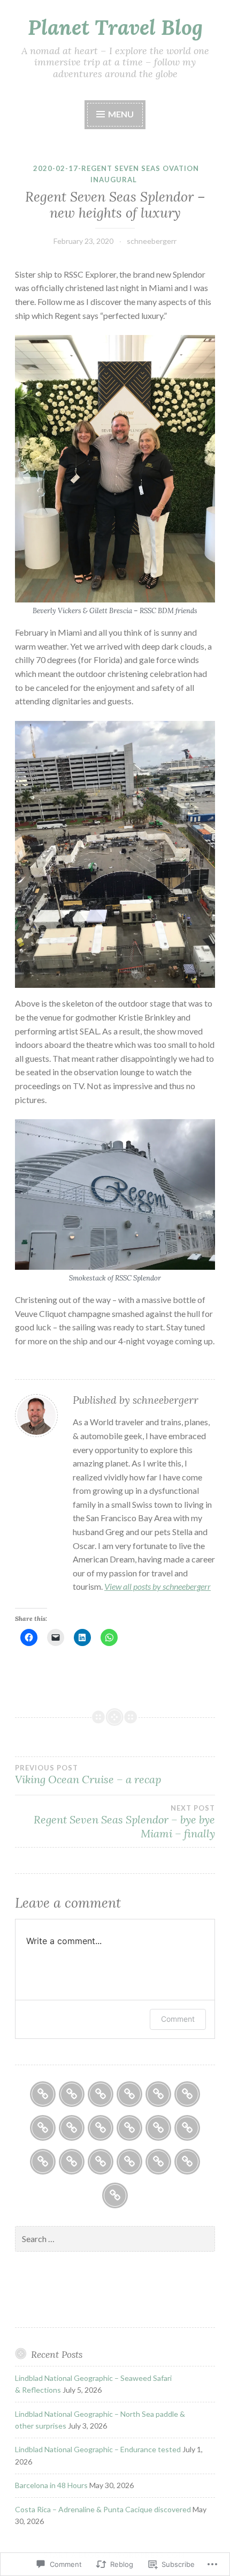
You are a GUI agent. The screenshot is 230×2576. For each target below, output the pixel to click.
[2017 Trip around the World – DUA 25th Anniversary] (43, 2162)
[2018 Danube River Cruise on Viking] (187, 2094)
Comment (178, 2019)
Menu (120, 114)
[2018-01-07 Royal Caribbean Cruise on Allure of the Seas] (158, 2094)
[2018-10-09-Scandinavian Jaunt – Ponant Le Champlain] (101, 2162)
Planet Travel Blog (115, 27)
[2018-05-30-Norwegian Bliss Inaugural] (129, 2162)
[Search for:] (115, 2239)
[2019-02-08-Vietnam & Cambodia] (72, 2094)
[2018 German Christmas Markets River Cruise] (115, 2195)
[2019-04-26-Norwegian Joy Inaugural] (158, 2162)
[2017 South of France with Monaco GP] (187, 2128)
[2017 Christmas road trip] (101, 2128)
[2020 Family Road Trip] (43, 2094)
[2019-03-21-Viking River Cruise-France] (187, 2162)
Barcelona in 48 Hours (51, 2485)
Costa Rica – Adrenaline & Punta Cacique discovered (103, 2509)
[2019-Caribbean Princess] (129, 2128)
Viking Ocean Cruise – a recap (88, 1775)
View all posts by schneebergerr (158, 1586)
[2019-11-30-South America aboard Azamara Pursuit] (72, 2162)
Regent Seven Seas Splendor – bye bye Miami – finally (124, 1822)
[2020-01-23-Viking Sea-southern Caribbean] (101, 2094)
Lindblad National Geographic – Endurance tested (98, 2449)
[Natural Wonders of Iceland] (43, 2128)
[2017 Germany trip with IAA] (158, 2128)
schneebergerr (152, 241)
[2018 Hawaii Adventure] (129, 2094)
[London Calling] (72, 2128)
